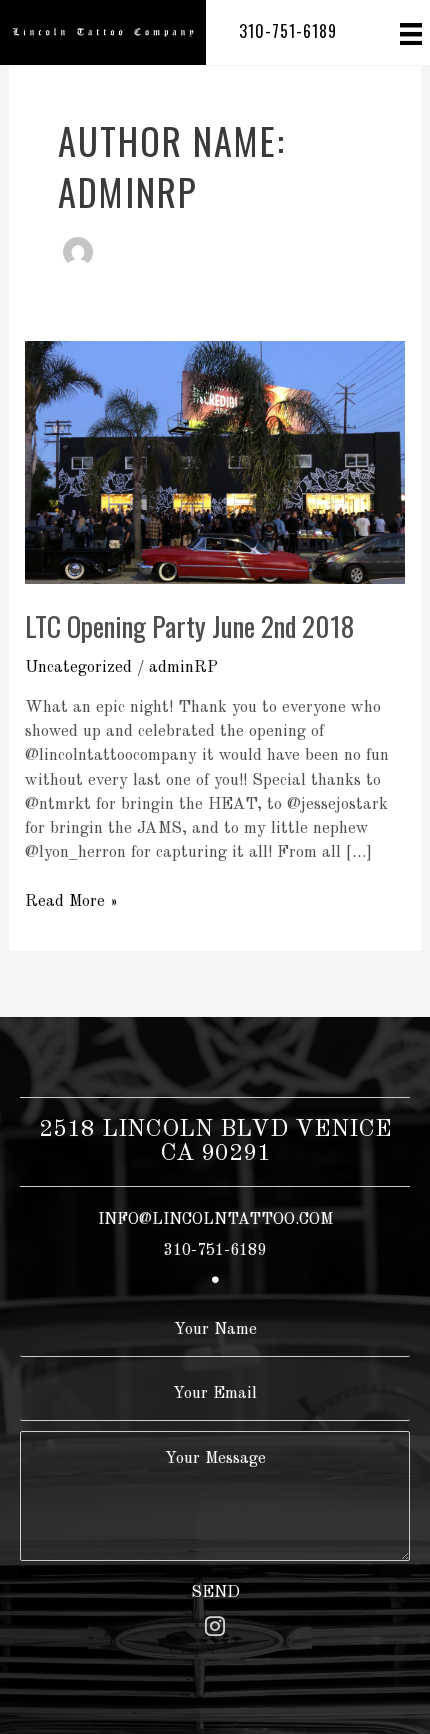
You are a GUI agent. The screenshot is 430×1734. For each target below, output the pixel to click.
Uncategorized (78, 667)
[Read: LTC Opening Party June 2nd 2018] (214, 461)
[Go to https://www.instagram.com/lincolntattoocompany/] (215, 1629)
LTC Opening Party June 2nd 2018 (189, 625)
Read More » (71, 903)
